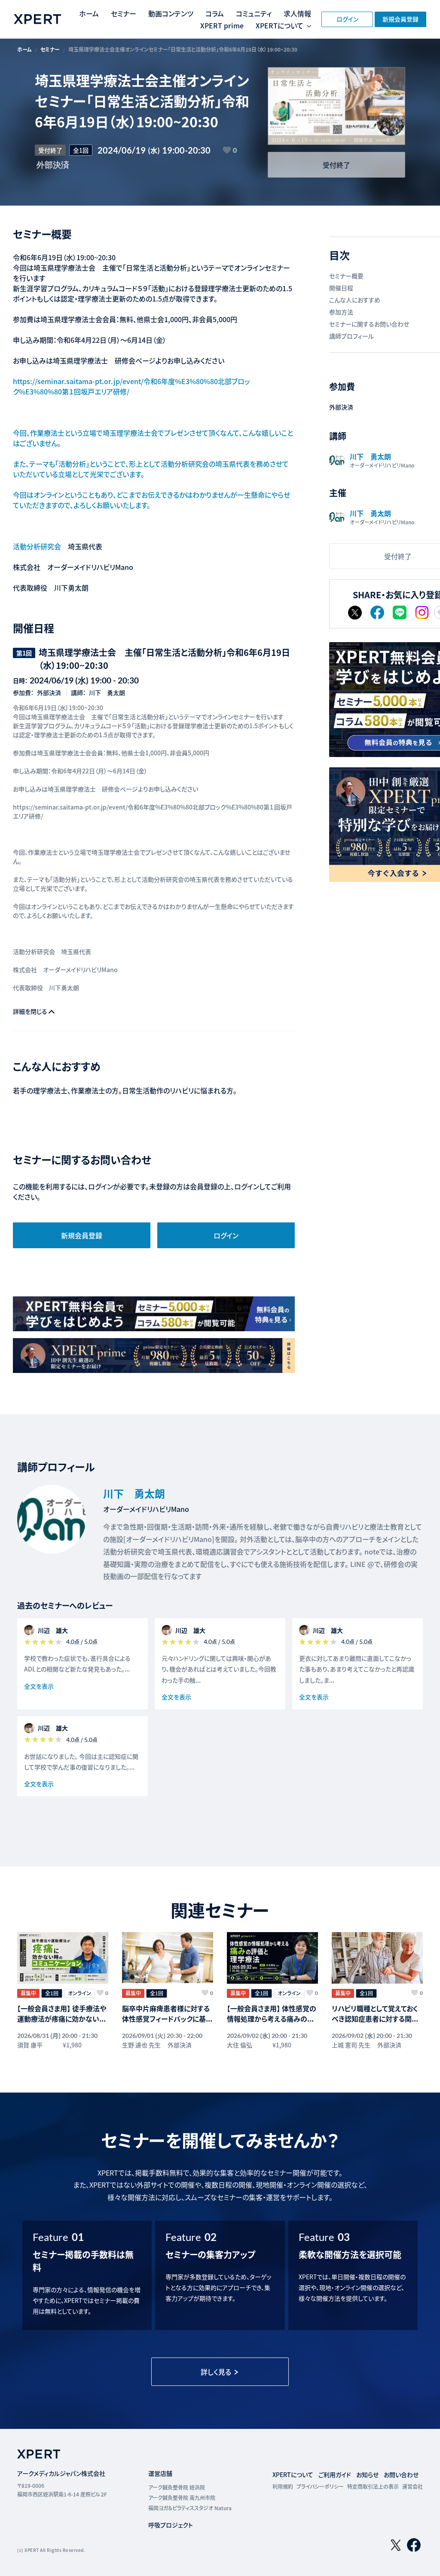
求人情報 (297, 13)
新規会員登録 (400, 19)
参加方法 (341, 312)
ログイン (347, 19)
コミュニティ (254, 13)
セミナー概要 (346, 276)
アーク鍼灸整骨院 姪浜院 (177, 2487)
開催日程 (341, 288)
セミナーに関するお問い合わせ (369, 324)
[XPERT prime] (154, 1356)
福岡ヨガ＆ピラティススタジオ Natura (190, 2508)
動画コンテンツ (171, 13)
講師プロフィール (351, 336)
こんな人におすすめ (355, 300)
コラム (215, 13)
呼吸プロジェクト (171, 2525)
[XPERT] (154, 1314)
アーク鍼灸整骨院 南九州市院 (182, 2498)
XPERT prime (222, 25)
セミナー (124, 13)
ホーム (89, 13)
